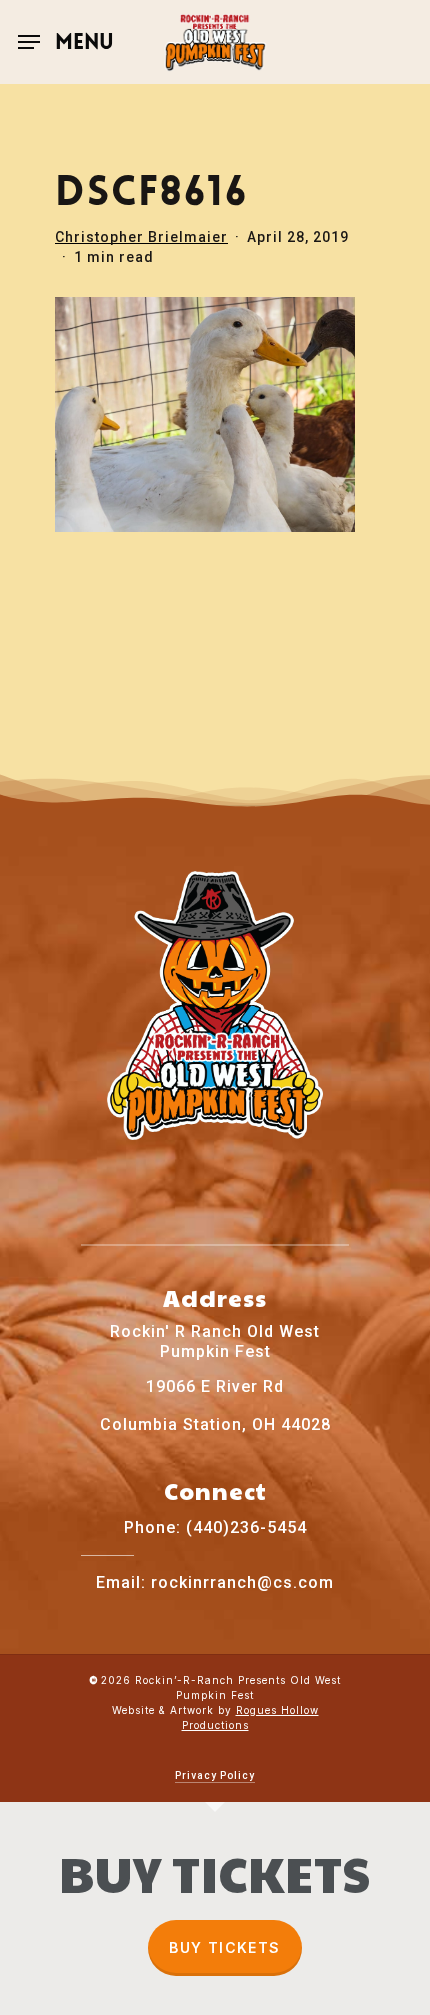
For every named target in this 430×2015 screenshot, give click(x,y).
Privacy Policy (215, 1775)
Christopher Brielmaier (141, 237)
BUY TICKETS (224, 1947)
